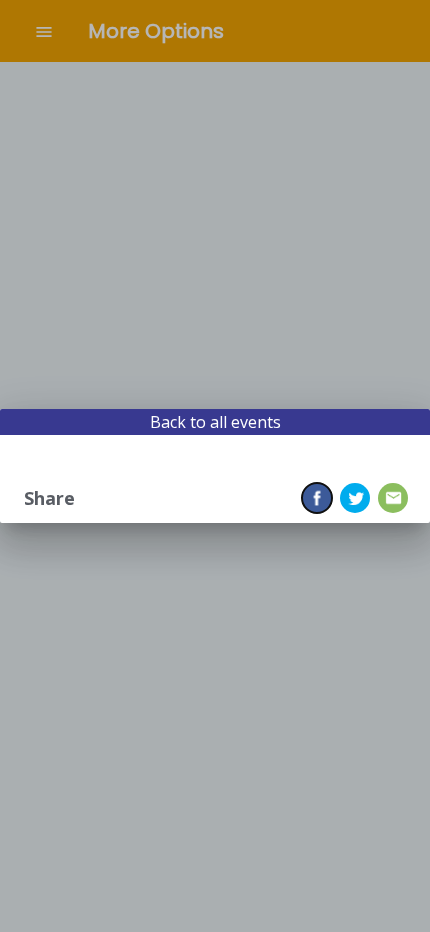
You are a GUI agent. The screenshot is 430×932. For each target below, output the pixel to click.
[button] (317, 498)
